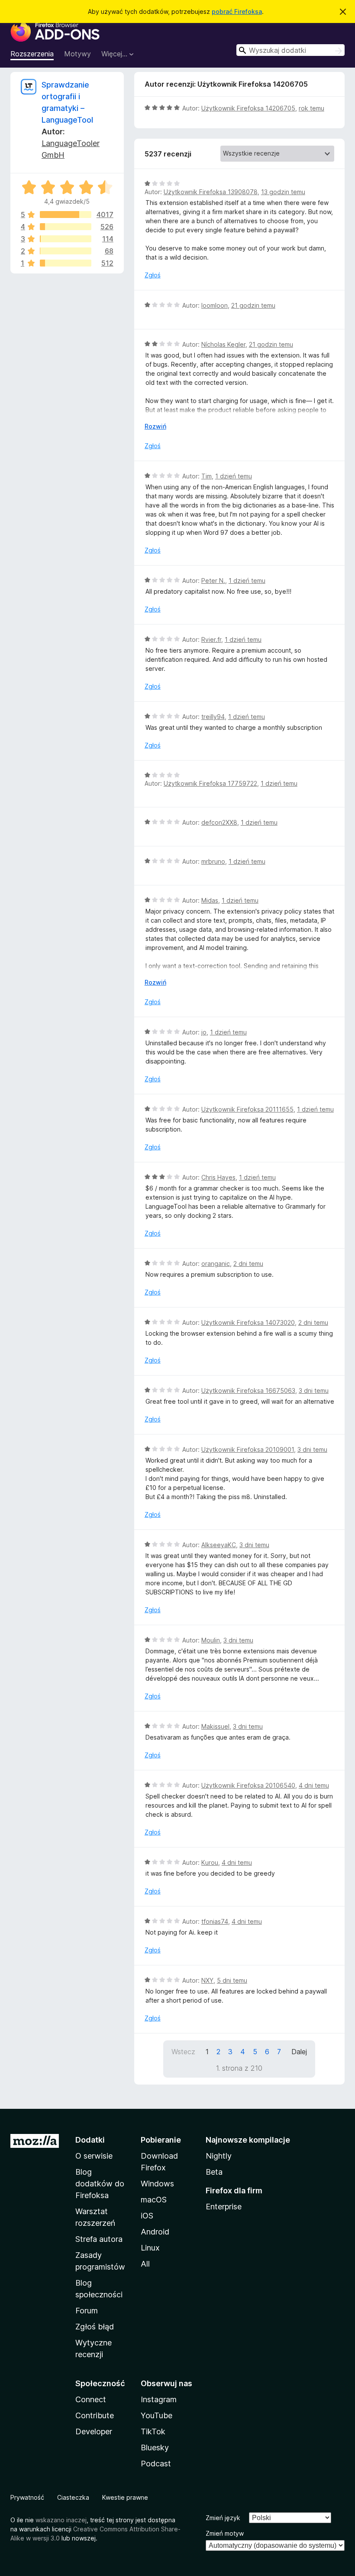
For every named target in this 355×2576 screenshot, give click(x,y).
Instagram (159, 2399)
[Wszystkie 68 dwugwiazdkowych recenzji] (66, 251)
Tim (207, 476)
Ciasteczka (73, 2497)
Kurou (210, 1862)
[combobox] (290, 50)
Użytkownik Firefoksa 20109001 (248, 1449)
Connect (91, 2399)
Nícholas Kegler (223, 344)
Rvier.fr (211, 639)
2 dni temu (248, 1264)
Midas (210, 900)
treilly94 (213, 717)
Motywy (77, 54)
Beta (214, 2172)
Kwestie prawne (125, 2497)
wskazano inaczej (61, 2520)
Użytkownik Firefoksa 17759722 (210, 783)
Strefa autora (99, 2239)
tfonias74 (215, 1921)
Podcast (156, 2464)
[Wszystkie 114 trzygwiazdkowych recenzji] (66, 239)
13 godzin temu (283, 192)
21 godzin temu (253, 305)
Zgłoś (153, 275)
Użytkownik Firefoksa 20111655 (247, 1109)
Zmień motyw (225, 2533)
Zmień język (223, 2518)
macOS (154, 2200)
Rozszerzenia (32, 54)
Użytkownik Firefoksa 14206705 (248, 108)
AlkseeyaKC (219, 1545)
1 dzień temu (234, 476)
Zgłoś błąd (95, 2327)
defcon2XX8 (219, 822)
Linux (150, 2248)
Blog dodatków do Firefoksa (100, 2184)
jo (204, 1032)
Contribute (95, 2415)
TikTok (153, 2431)
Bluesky (155, 2448)
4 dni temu (314, 1785)
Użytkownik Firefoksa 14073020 (248, 1322)
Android (155, 2232)
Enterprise (224, 2207)
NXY (207, 1980)
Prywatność (27, 2497)
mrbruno (213, 861)
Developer (94, 2431)
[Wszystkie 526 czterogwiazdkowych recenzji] (66, 227)
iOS (147, 2216)
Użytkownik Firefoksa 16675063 (248, 1390)
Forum (87, 2311)
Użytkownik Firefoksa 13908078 (211, 192)
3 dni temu (314, 1390)
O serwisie (94, 2156)
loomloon (215, 305)
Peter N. (213, 581)
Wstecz (183, 2052)
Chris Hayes (218, 1177)
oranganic (216, 1264)
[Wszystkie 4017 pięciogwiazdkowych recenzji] (66, 215)
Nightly (219, 2156)
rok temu (311, 108)
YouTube (157, 2415)
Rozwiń (155, 426)
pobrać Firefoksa (237, 11)
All (145, 2264)
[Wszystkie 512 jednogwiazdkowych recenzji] (66, 263)
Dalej (299, 2052)
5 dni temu (232, 1980)
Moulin (211, 1640)
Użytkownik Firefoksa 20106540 (248, 1785)
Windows (157, 2184)
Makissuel (215, 1726)
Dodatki (90, 2140)
